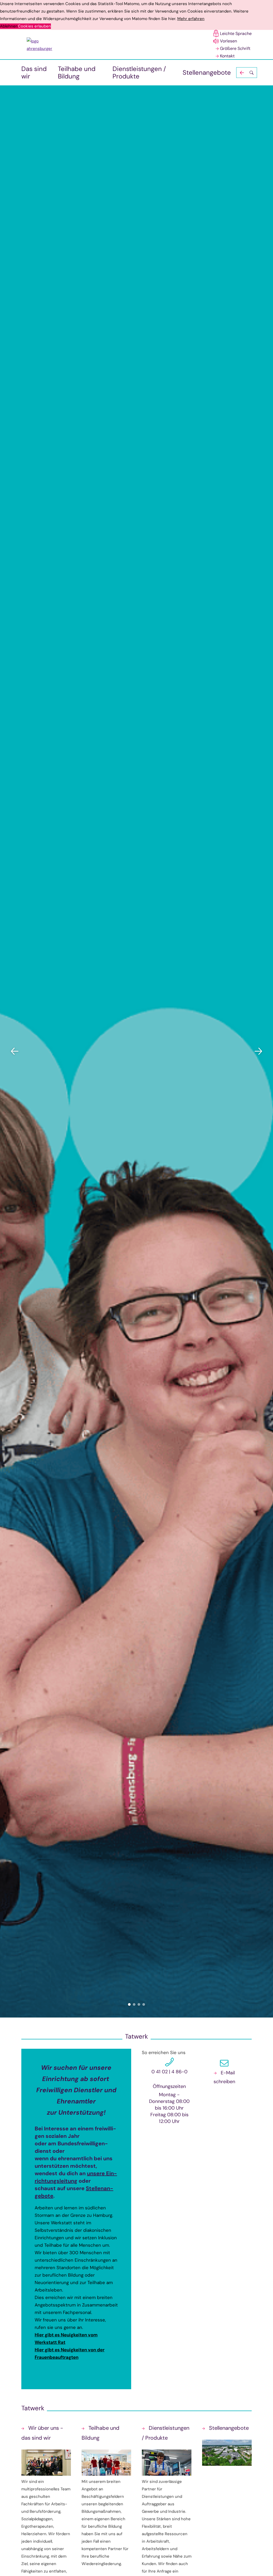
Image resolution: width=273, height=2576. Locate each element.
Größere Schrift (235, 48)
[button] (247, 73)
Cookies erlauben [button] (34, 26)
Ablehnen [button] (9, 26)
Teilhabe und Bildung (77, 72)
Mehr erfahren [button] (191, 19)
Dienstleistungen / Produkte (139, 72)
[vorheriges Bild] (15, 1051)
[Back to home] (42, 45)
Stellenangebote (207, 72)
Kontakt (227, 56)
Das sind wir (34, 72)
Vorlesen (228, 41)
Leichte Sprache (236, 33)
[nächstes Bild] (258, 1051)
